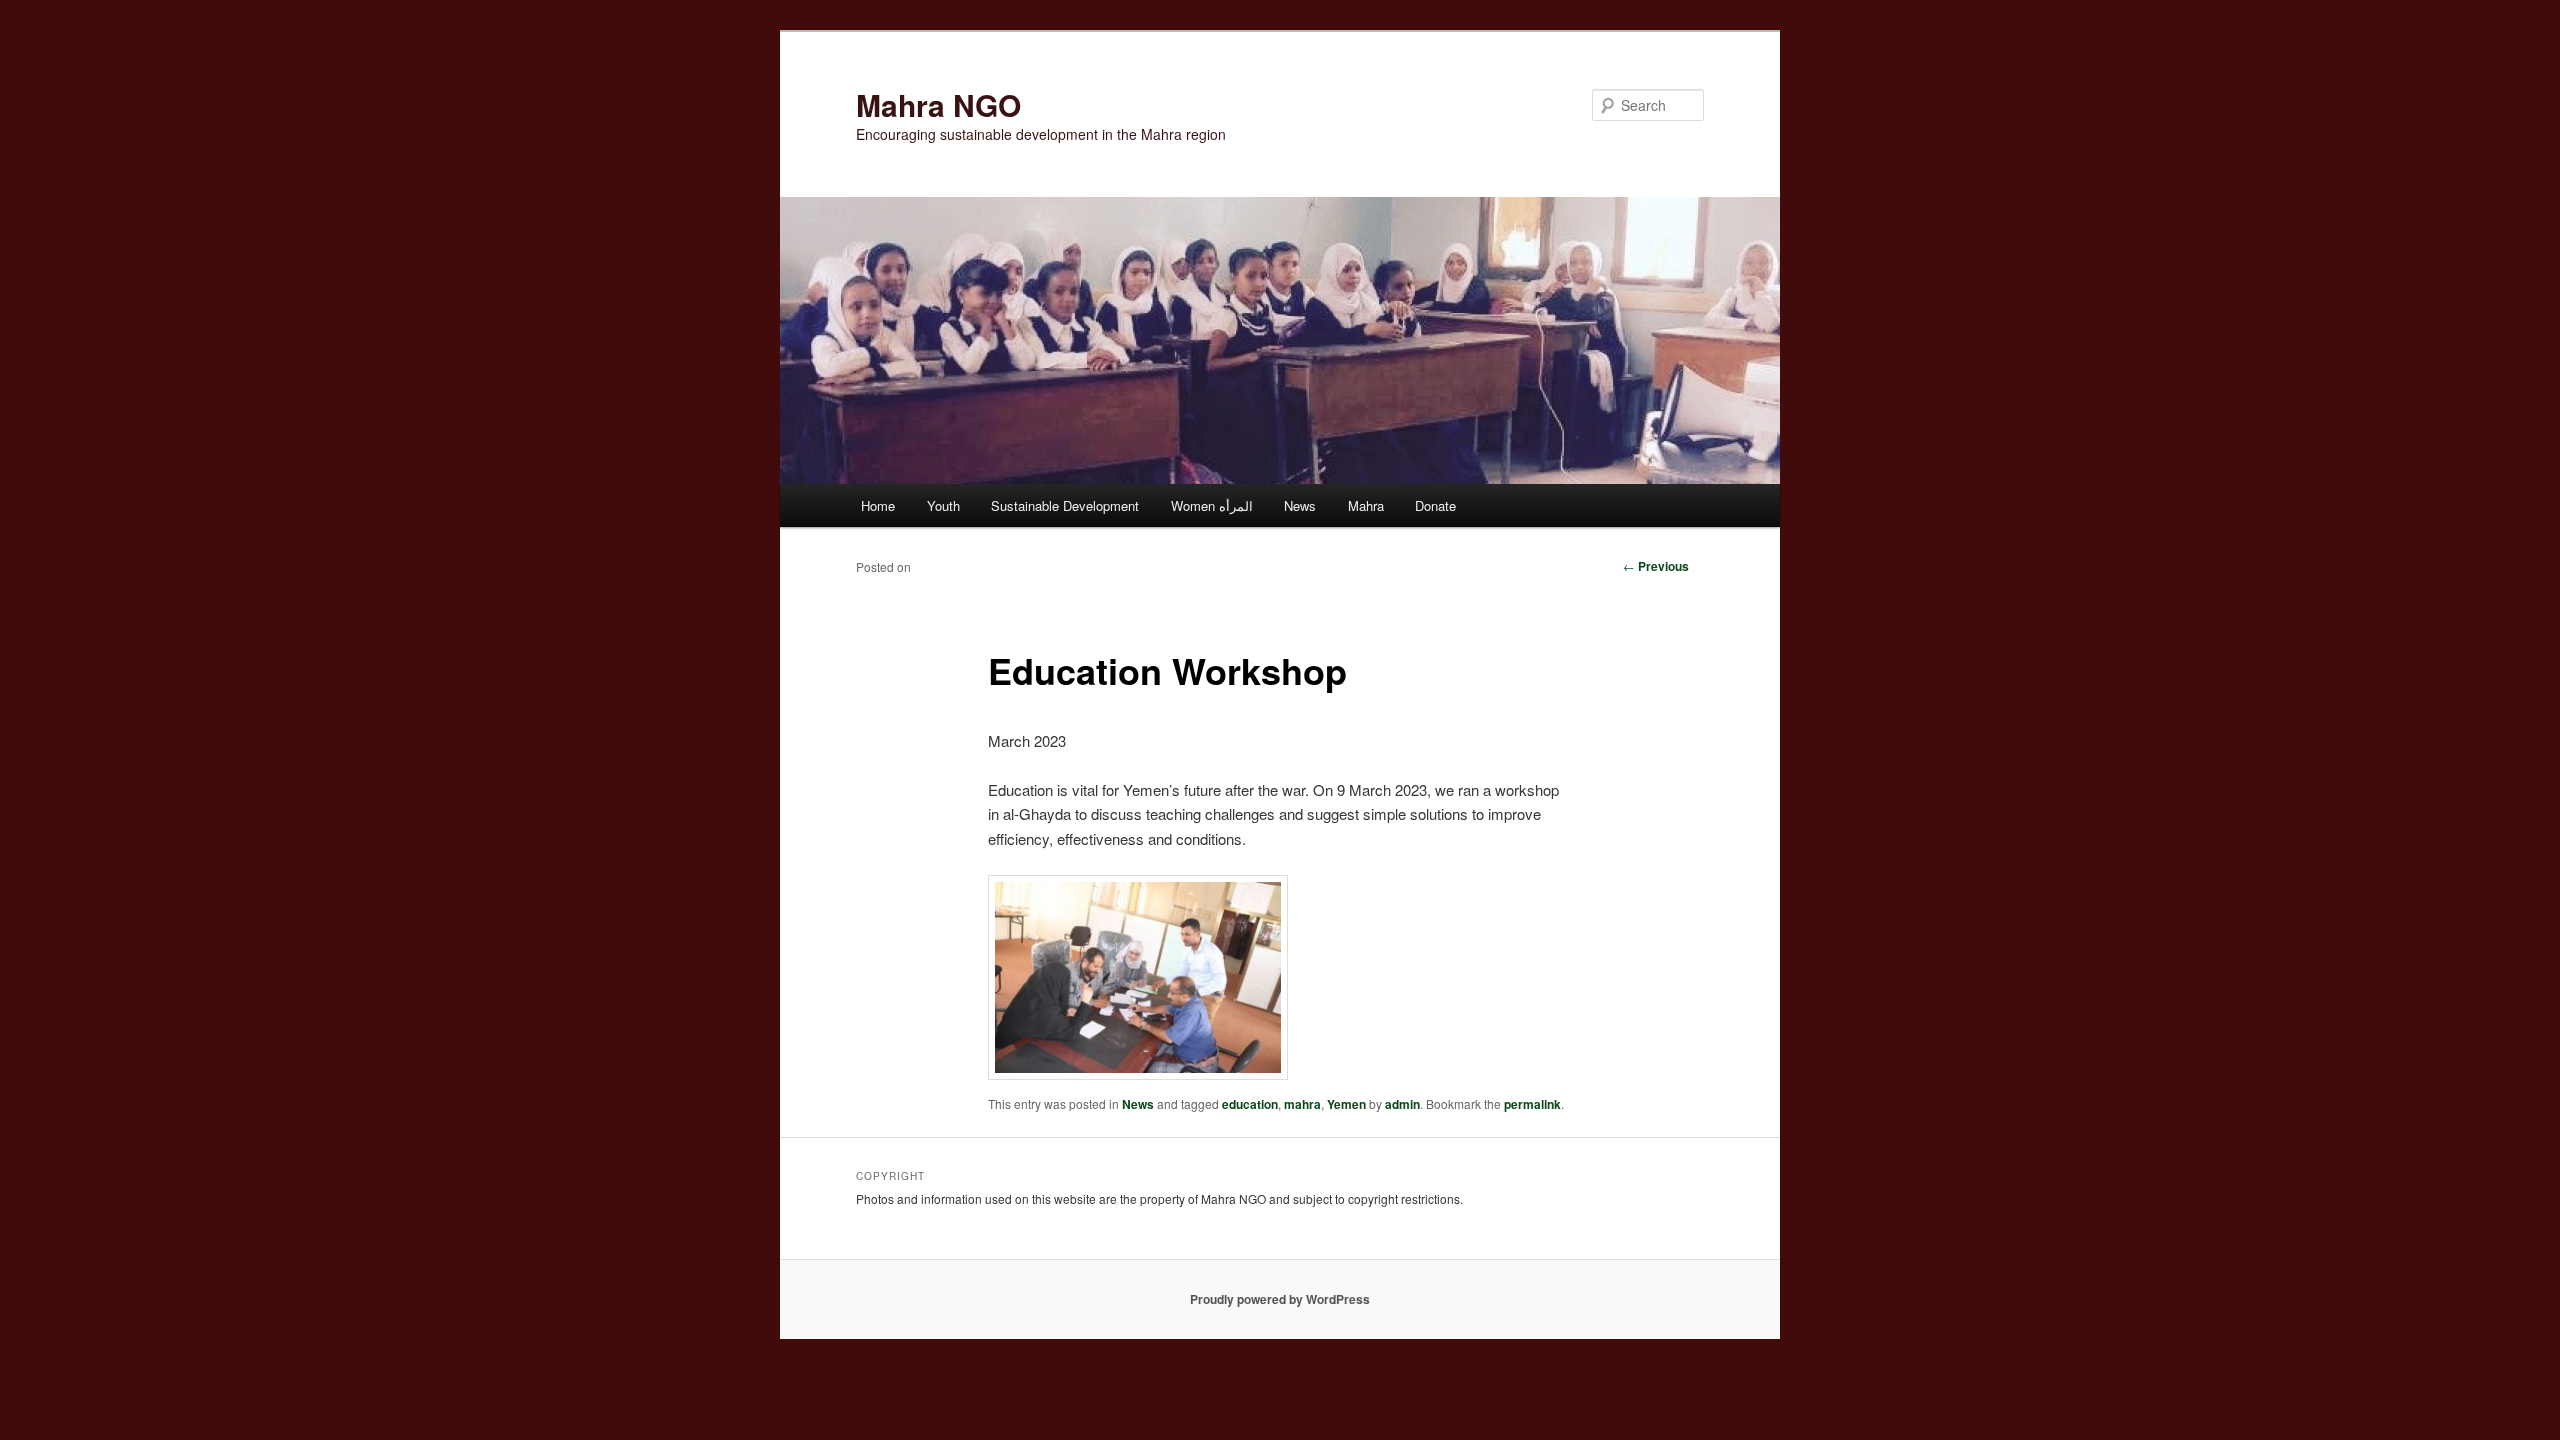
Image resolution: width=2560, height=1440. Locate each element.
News (1300, 505)
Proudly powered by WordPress (1280, 1299)
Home (878, 505)
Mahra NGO (938, 104)
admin (1402, 1104)
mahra (1302, 1104)
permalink (1532, 1104)
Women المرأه (1212, 505)
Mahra (1366, 505)
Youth (943, 505)
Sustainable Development (1065, 505)
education (1250, 1104)
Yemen (1346, 1104)
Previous (1656, 566)
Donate (1435, 505)
